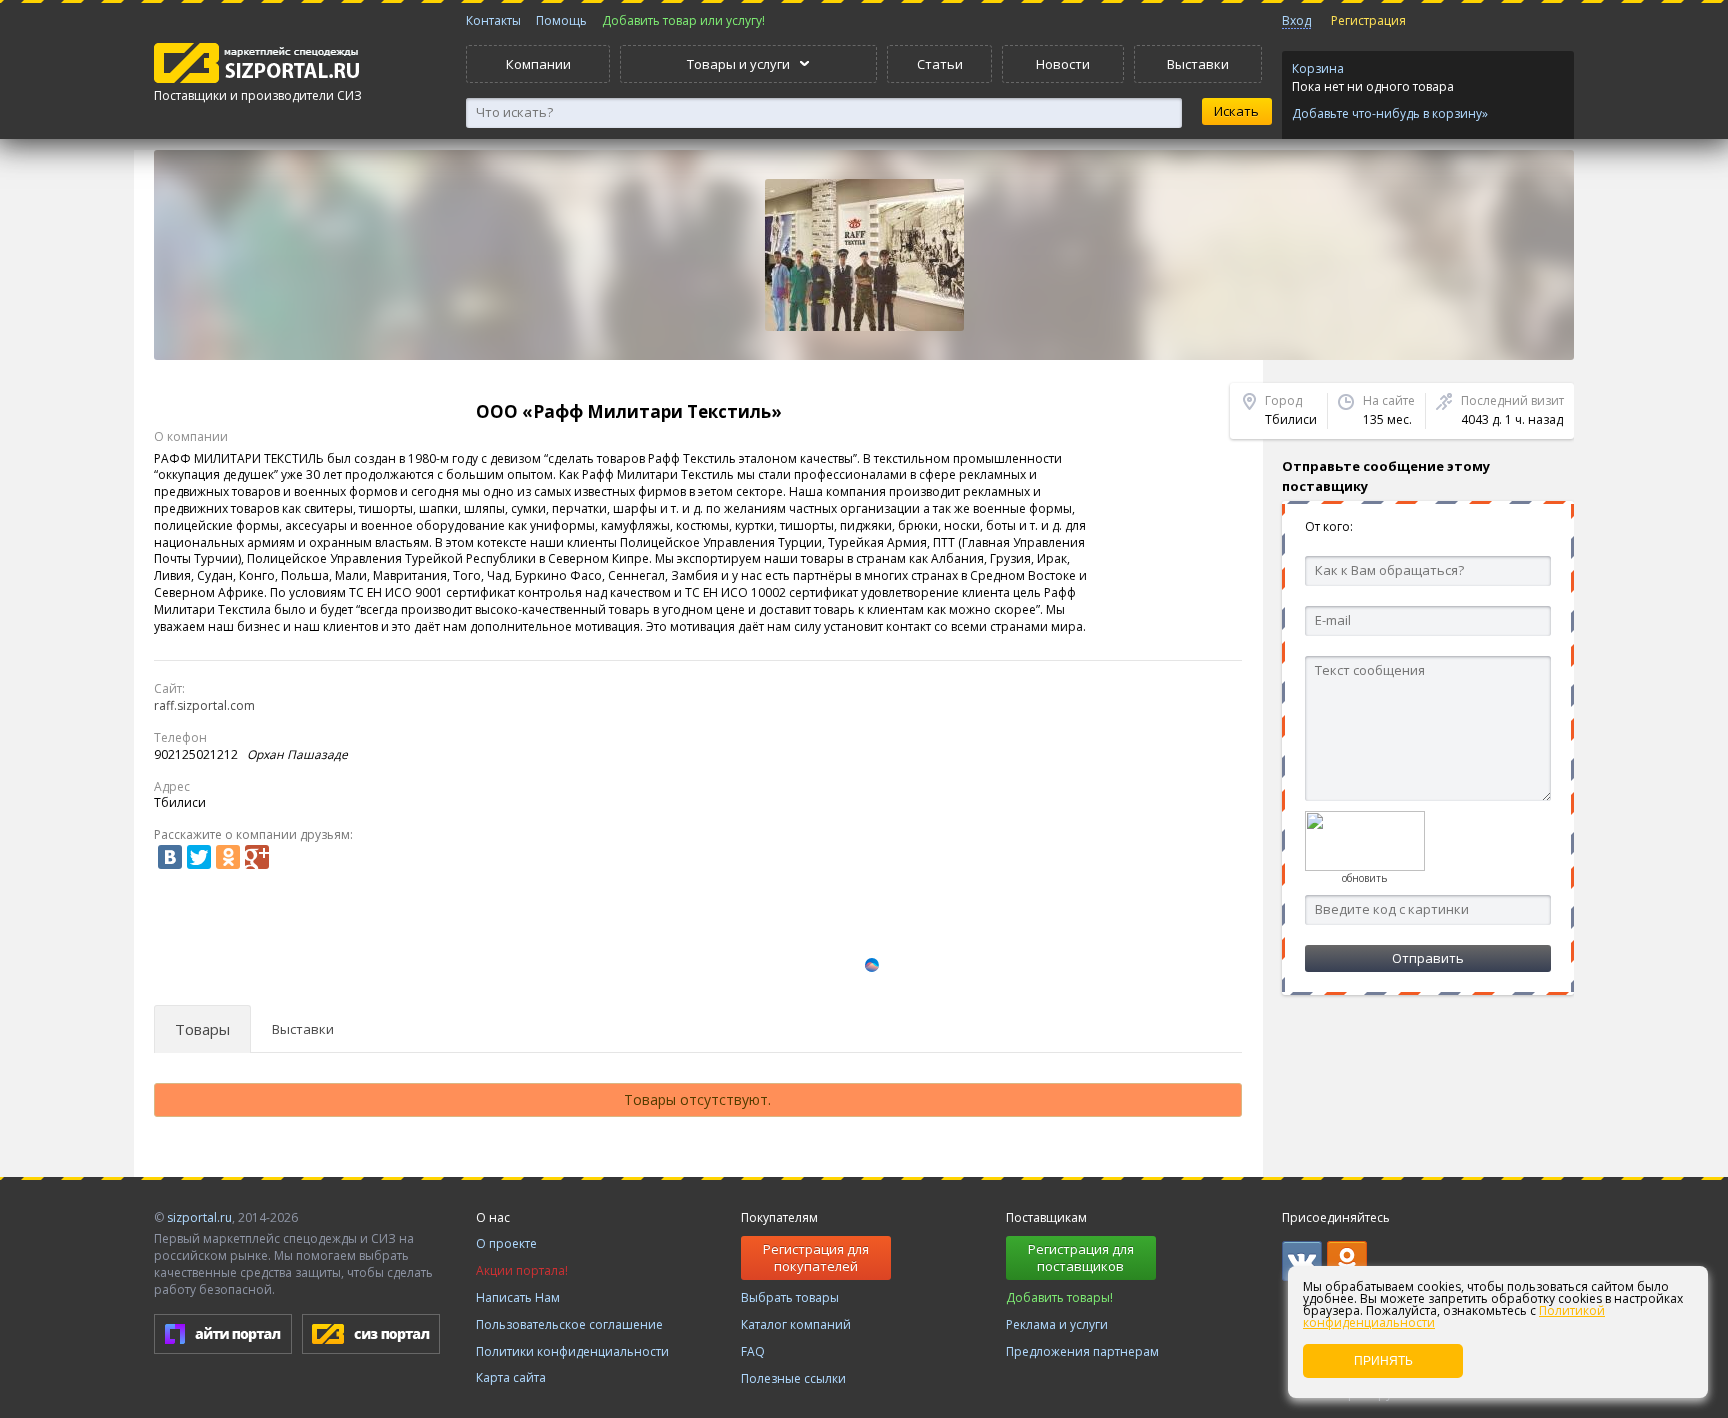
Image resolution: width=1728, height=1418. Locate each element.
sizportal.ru (199, 1217)
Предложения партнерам (1082, 1351)
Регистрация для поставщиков (1081, 1257)
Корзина (1318, 68)
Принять (1383, 1361)
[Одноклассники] (228, 857)
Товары (202, 1029)
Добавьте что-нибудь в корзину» (1390, 114)
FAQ (753, 1351)
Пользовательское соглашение (569, 1324)
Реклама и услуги (1057, 1324)
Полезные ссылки (793, 1378)
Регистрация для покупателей (816, 1257)
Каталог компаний (796, 1324)
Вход (1296, 20)
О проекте (506, 1243)
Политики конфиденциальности (572, 1351)
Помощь (561, 20)
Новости (1063, 64)
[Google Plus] (257, 857)
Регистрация (1368, 20)
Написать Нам (518, 1297)
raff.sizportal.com (204, 705)
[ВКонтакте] (170, 857)
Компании (538, 64)
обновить (1364, 878)
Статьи (940, 64)
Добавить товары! (1059, 1297)
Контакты (493, 20)
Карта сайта (511, 1377)
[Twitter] (199, 857)
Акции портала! (522, 1270)
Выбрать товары (790, 1297)
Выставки (1198, 64)
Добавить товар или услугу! (683, 20)
